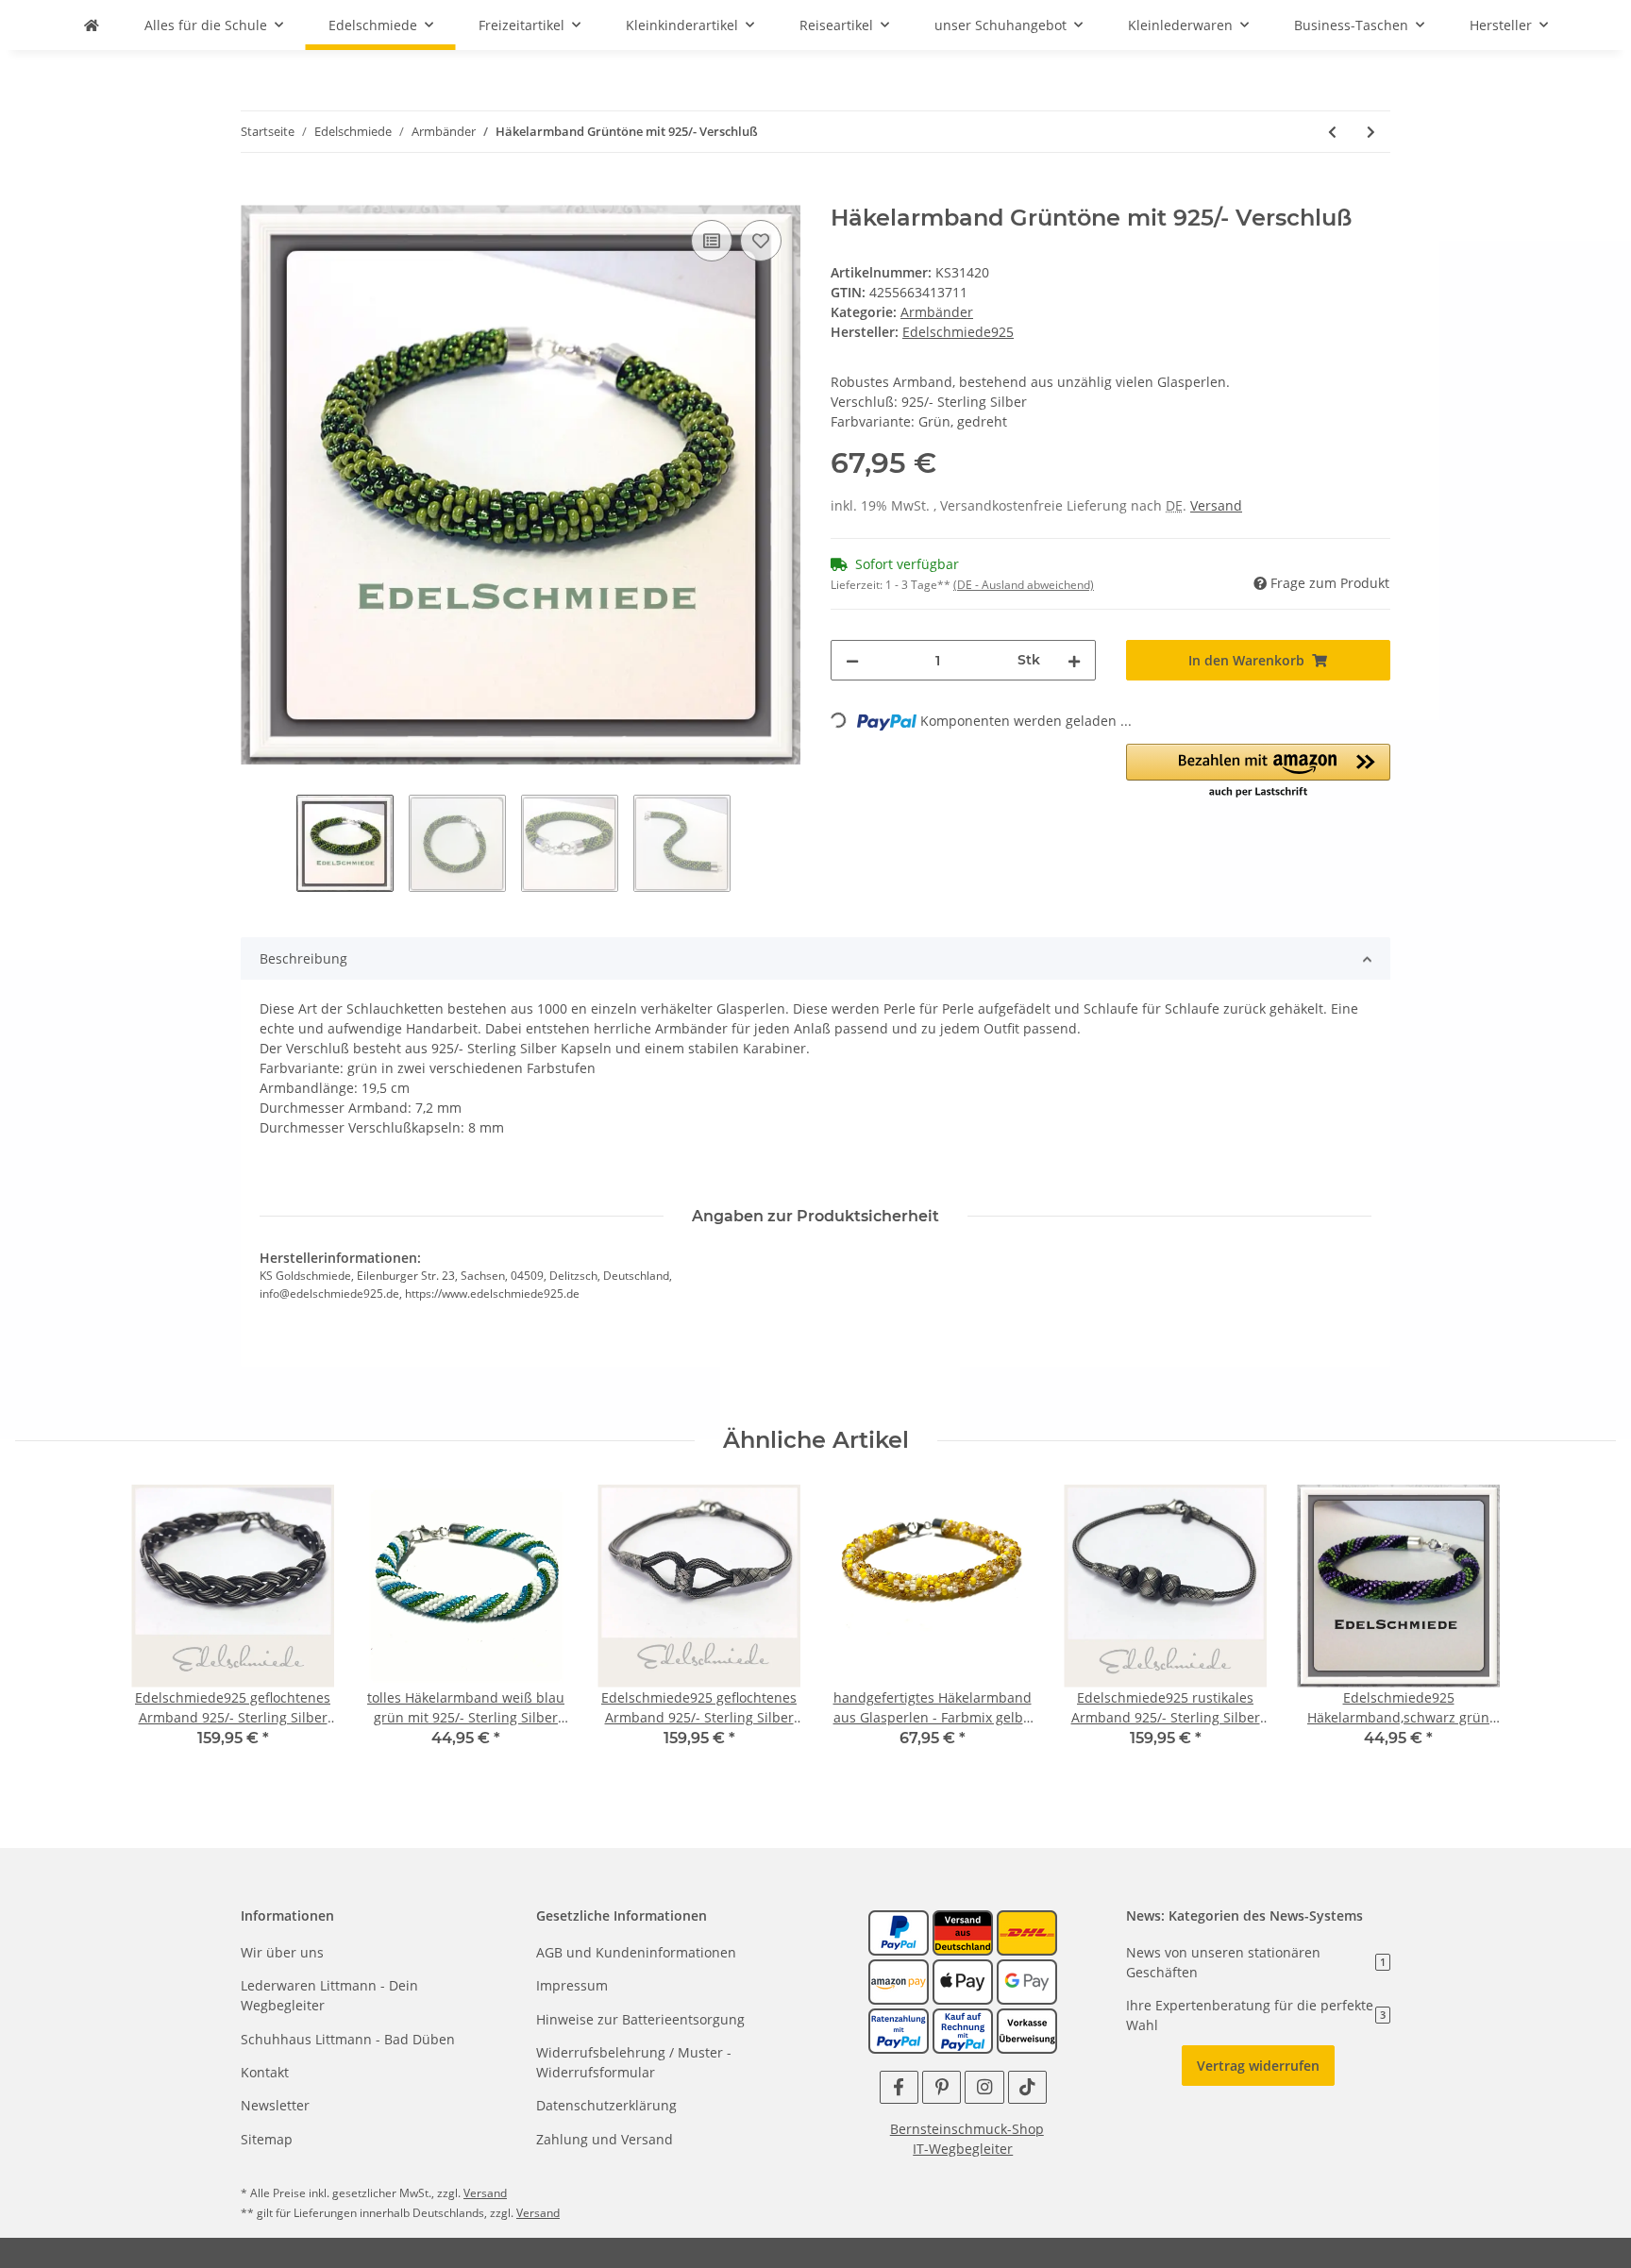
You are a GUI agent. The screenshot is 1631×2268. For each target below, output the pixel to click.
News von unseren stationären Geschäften (1256, 1962)
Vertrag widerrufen (1258, 2066)
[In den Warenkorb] (256, 194)
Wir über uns (282, 1952)
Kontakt (265, 2072)
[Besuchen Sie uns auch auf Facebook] (899, 2087)
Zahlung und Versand (605, 2139)
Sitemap (267, 2139)
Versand (1216, 505)
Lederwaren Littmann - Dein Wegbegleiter (329, 1995)
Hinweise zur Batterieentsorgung (640, 2019)
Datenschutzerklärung (606, 2105)
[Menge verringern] (852, 660)
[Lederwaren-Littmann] (92, 25)
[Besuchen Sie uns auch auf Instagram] (984, 2087)
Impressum (572, 1985)
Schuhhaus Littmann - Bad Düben (348, 2039)
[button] (1259, 772)
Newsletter (275, 2105)
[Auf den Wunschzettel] (761, 241)
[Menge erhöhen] (1074, 660)
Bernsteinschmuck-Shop (967, 2129)
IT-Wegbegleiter (963, 2149)
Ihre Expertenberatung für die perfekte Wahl (1256, 2015)
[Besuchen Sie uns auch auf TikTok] (1027, 2087)
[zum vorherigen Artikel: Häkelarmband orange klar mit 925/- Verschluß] (1332, 132)
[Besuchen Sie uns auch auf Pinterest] (942, 2087)
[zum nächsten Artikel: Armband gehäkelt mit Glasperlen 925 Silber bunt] (1371, 132)
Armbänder (937, 312)
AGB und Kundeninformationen (636, 1952)
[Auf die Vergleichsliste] (712, 241)
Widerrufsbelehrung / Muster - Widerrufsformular (634, 2062)
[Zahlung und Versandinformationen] (963, 1932)
